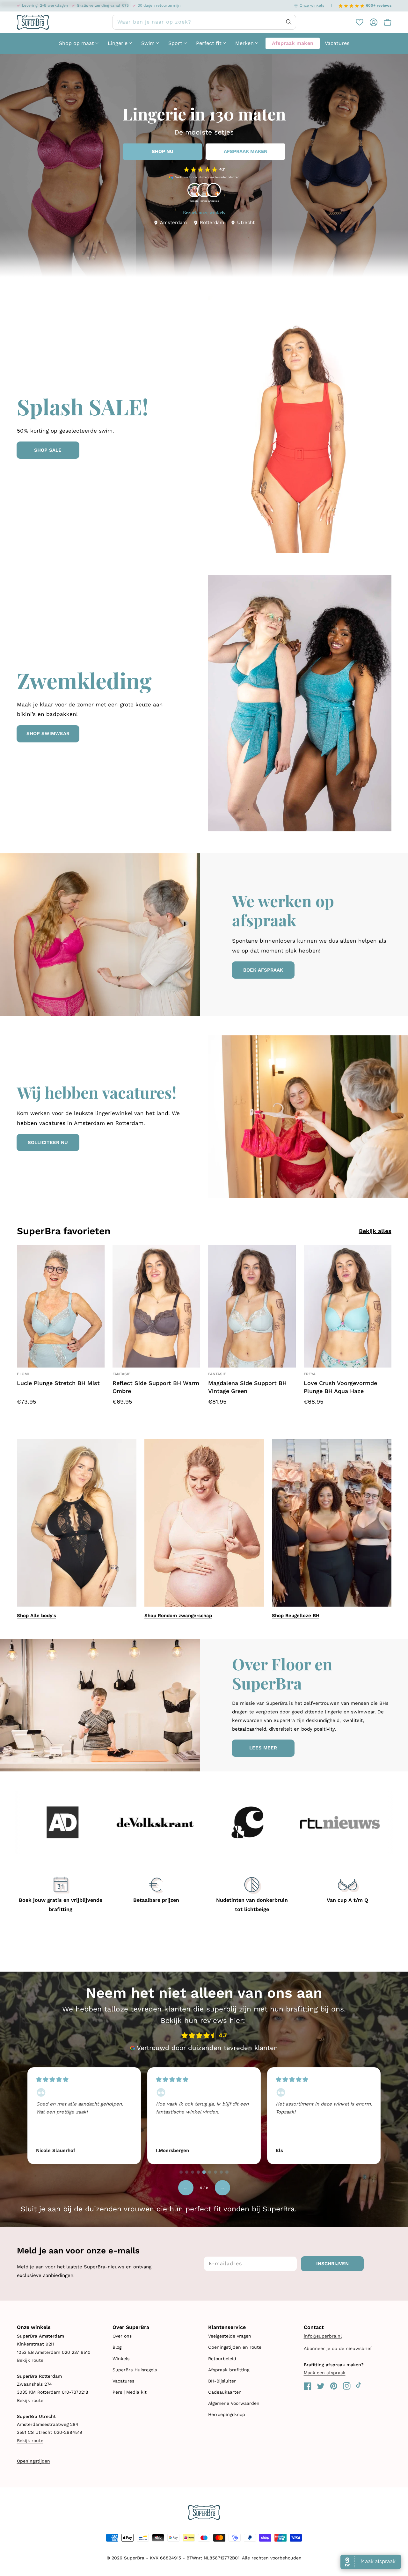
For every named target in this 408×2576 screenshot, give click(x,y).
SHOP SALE (48, 450)
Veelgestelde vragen (230, 2336)
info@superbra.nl (323, 2336)
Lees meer (263, 1748)
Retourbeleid (222, 2359)
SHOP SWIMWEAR (48, 733)
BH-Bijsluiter (222, 2381)
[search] (204, 22)
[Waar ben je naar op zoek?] (289, 22)
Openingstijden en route (235, 2347)
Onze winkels (312, 5)
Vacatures (123, 2381)
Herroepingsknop (227, 2414)
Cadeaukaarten (225, 2392)
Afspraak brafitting (229, 2370)
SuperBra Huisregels (135, 2370)
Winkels (121, 2359)
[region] (204, 2115)
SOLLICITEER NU (48, 1142)
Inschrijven (332, 2264)
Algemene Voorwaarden (234, 2403)
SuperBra (134, 2558)
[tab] (181, 2172)
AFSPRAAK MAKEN (246, 151)
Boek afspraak (263, 970)
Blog (117, 2347)
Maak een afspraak (325, 2373)
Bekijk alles (375, 1231)
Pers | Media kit (130, 2392)
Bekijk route (30, 2360)
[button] (384, 22)
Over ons (122, 2336)
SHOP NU (163, 151)
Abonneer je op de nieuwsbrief (338, 2348)
